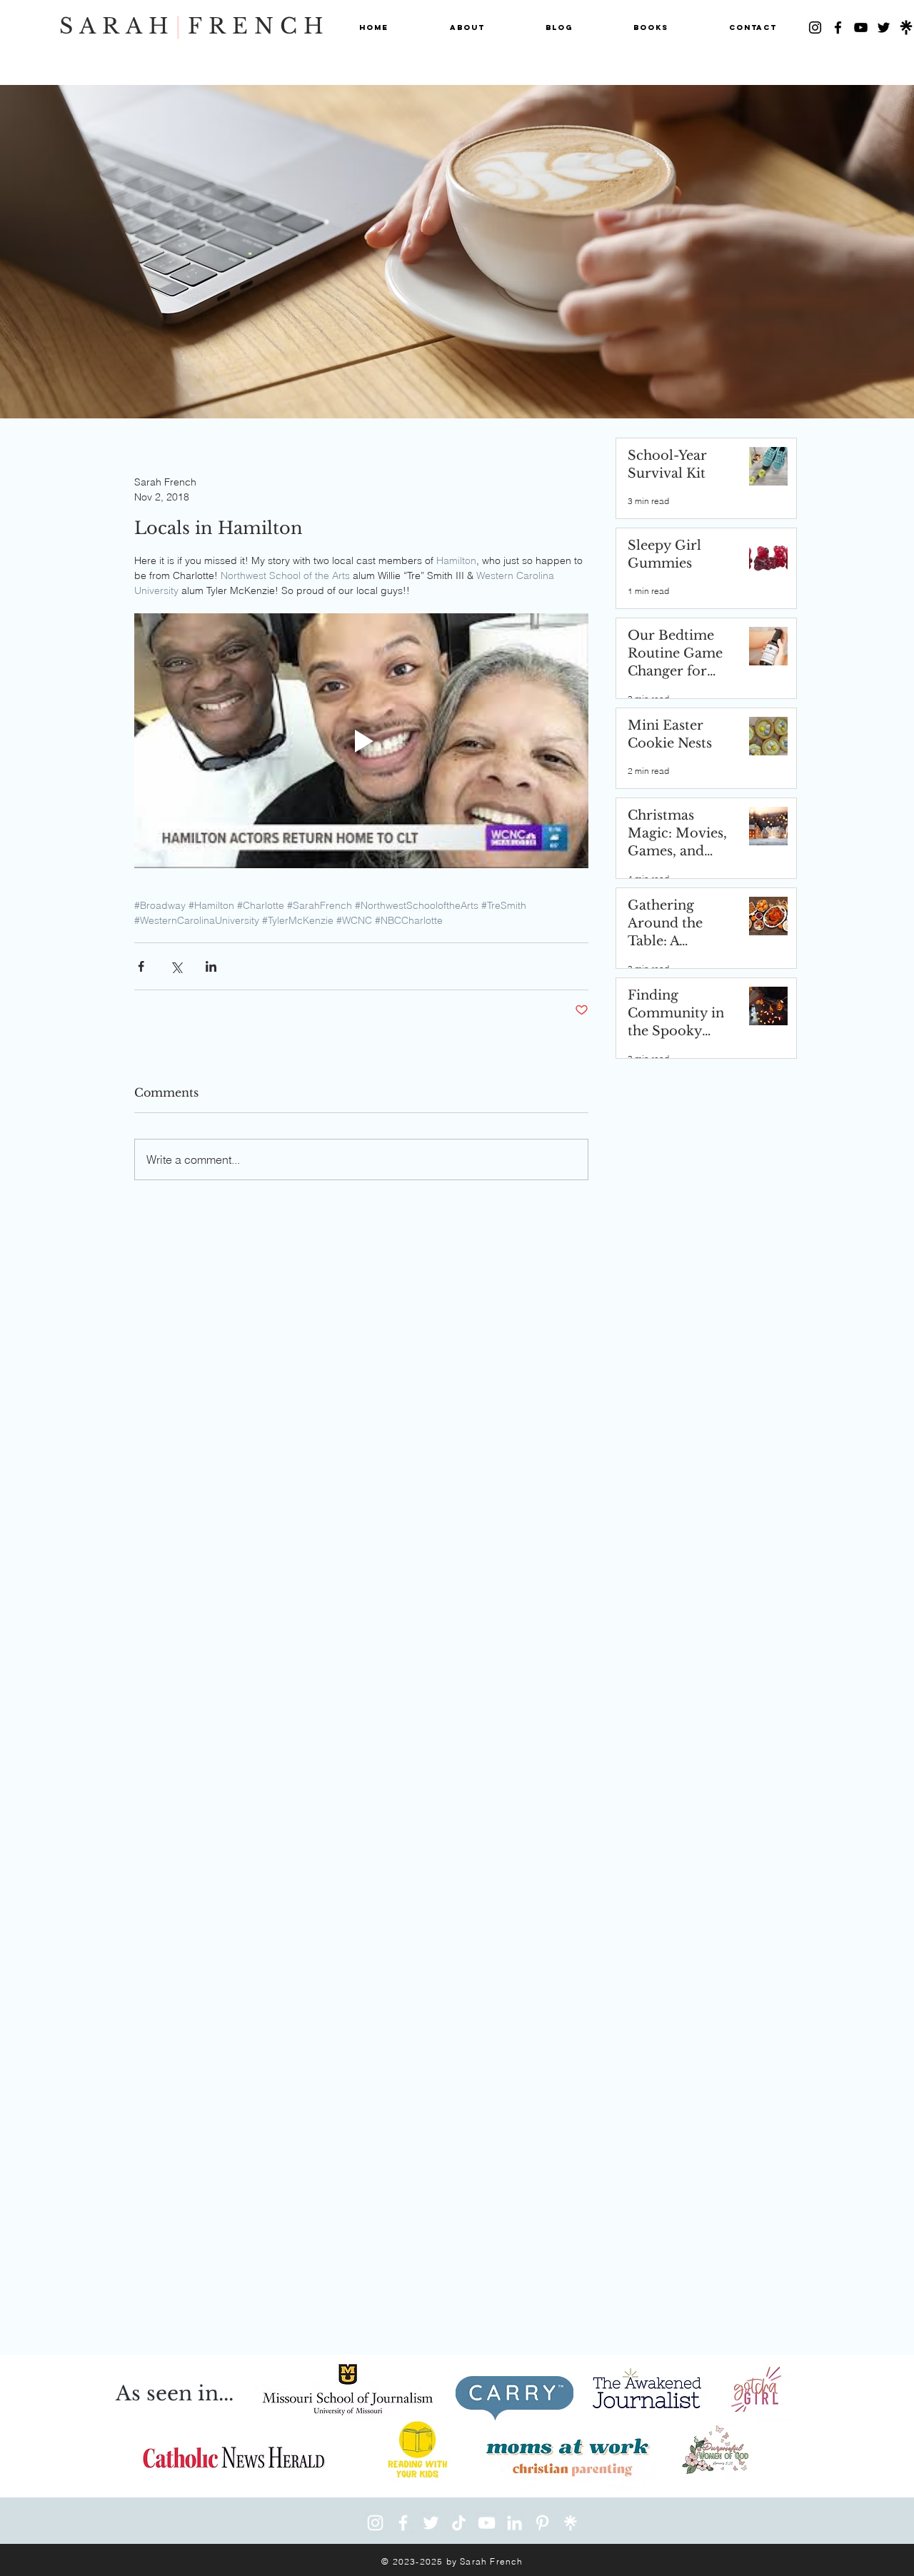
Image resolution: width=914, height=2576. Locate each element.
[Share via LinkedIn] (211, 966)
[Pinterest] (542, 2523)
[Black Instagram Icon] (815, 27)
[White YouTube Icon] (487, 2523)
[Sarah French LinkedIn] (514, 2523)
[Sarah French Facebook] (403, 2523)
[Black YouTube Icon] (861, 27)
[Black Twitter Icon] (884, 27)
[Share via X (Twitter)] (176, 966)
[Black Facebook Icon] (838, 27)
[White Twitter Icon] (431, 2523)
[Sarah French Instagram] (375, 2523)
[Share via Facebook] (141, 966)
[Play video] (361, 741)
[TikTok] (459, 2523)
